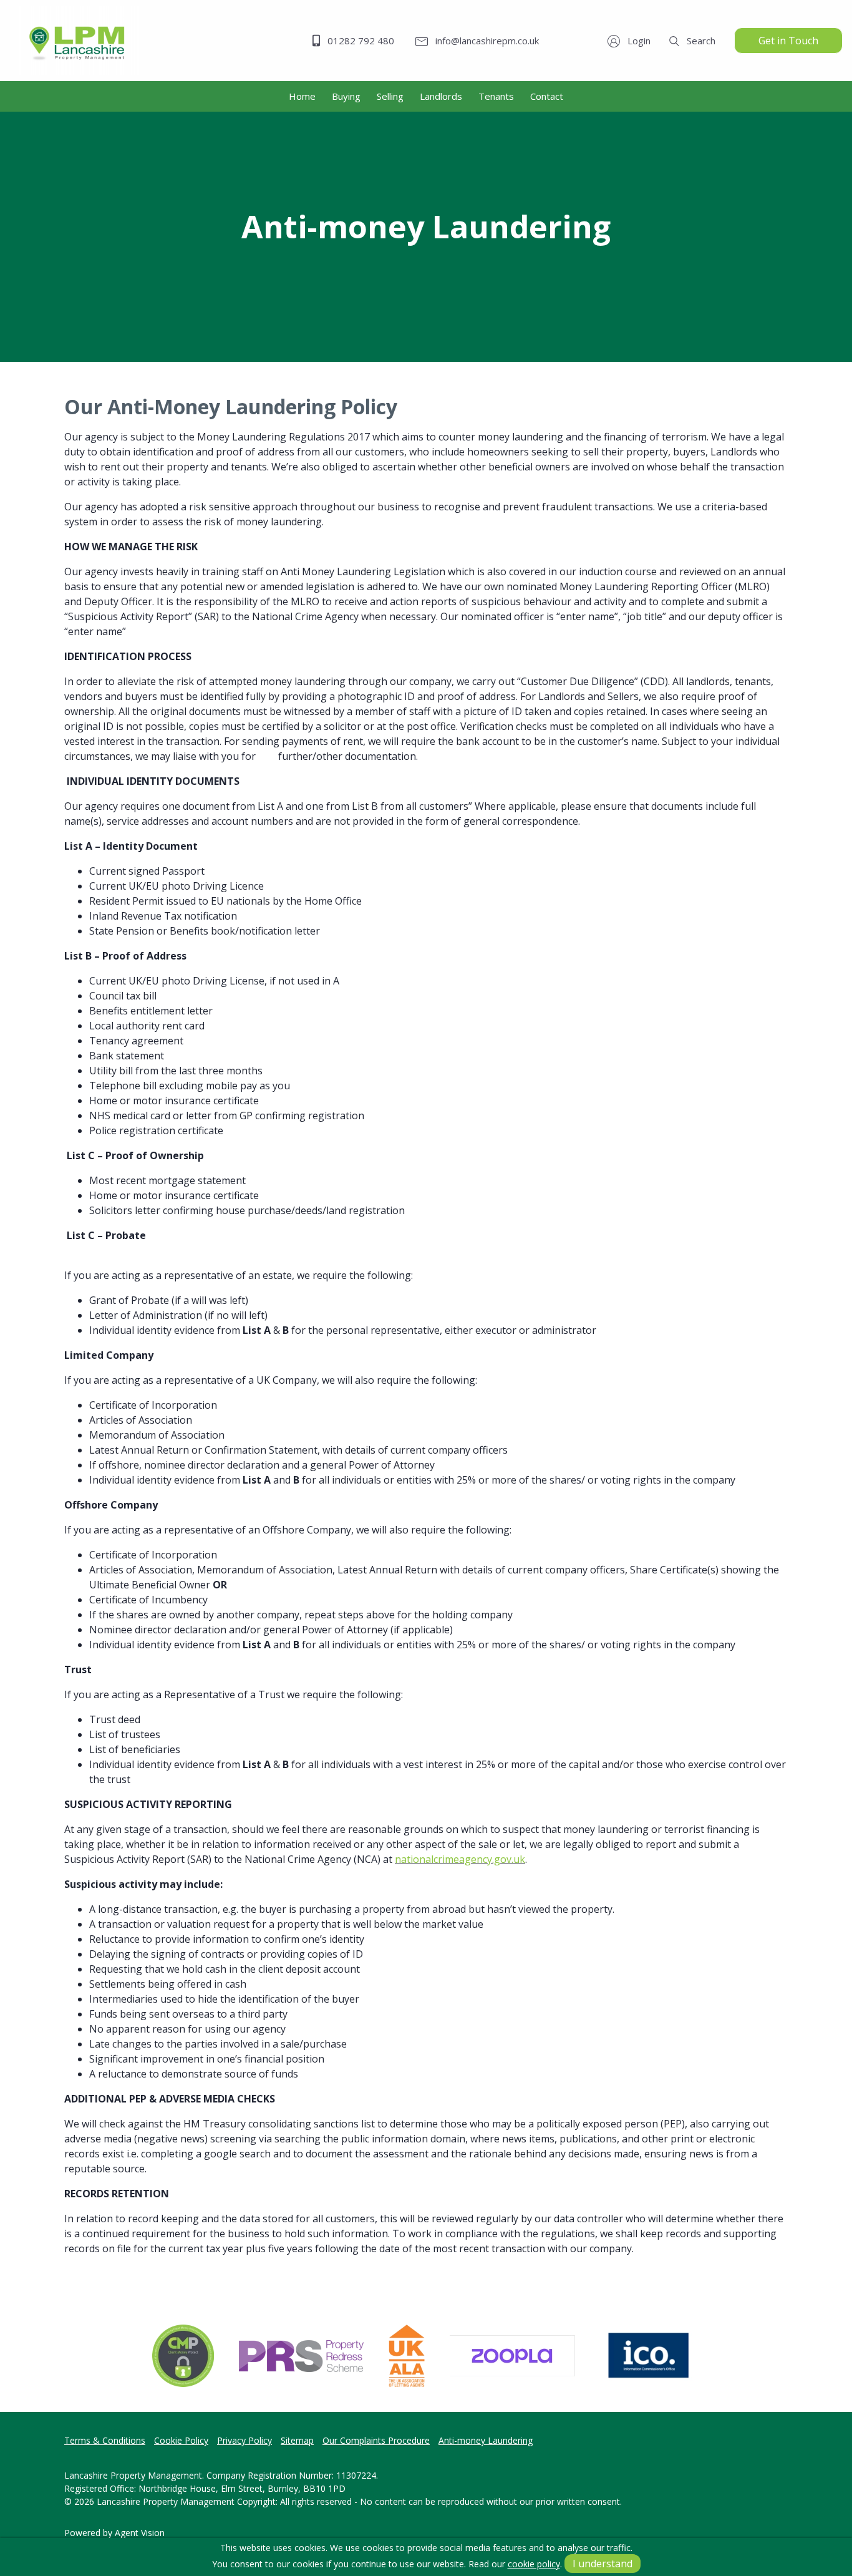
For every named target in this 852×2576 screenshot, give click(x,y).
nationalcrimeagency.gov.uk (460, 1859)
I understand (603, 2564)
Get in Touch (788, 41)
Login (638, 41)
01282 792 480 (360, 41)
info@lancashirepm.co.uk (486, 41)
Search (700, 41)
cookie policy (534, 2564)
